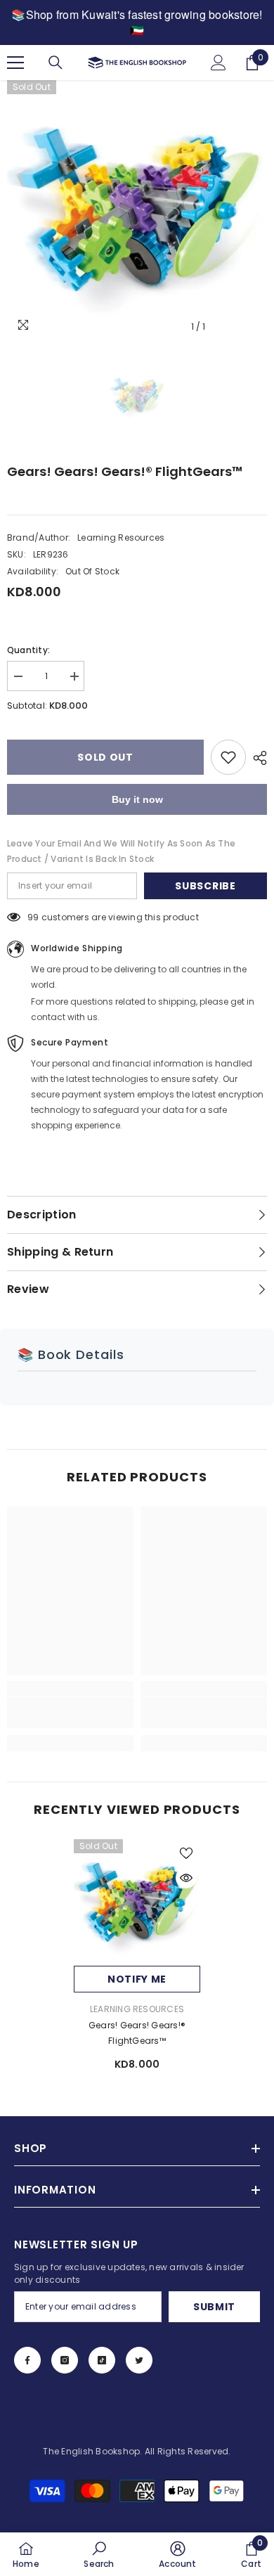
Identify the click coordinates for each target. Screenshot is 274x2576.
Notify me (137, 1979)
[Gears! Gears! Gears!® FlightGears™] (137, 1902)
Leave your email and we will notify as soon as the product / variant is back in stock (121, 851)
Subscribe (205, 886)
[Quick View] (186, 1878)
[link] (70, 1713)
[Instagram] (65, 2360)
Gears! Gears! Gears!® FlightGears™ (137, 2033)
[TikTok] (102, 2360)
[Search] (56, 63)
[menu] (15, 63)
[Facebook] (27, 2360)
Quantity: (28, 650)
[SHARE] (256, 758)
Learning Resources (121, 537)
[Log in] (218, 63)
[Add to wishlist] (228, 757)
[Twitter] (139, 2360)
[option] (137, 210)
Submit (214, 2307)
